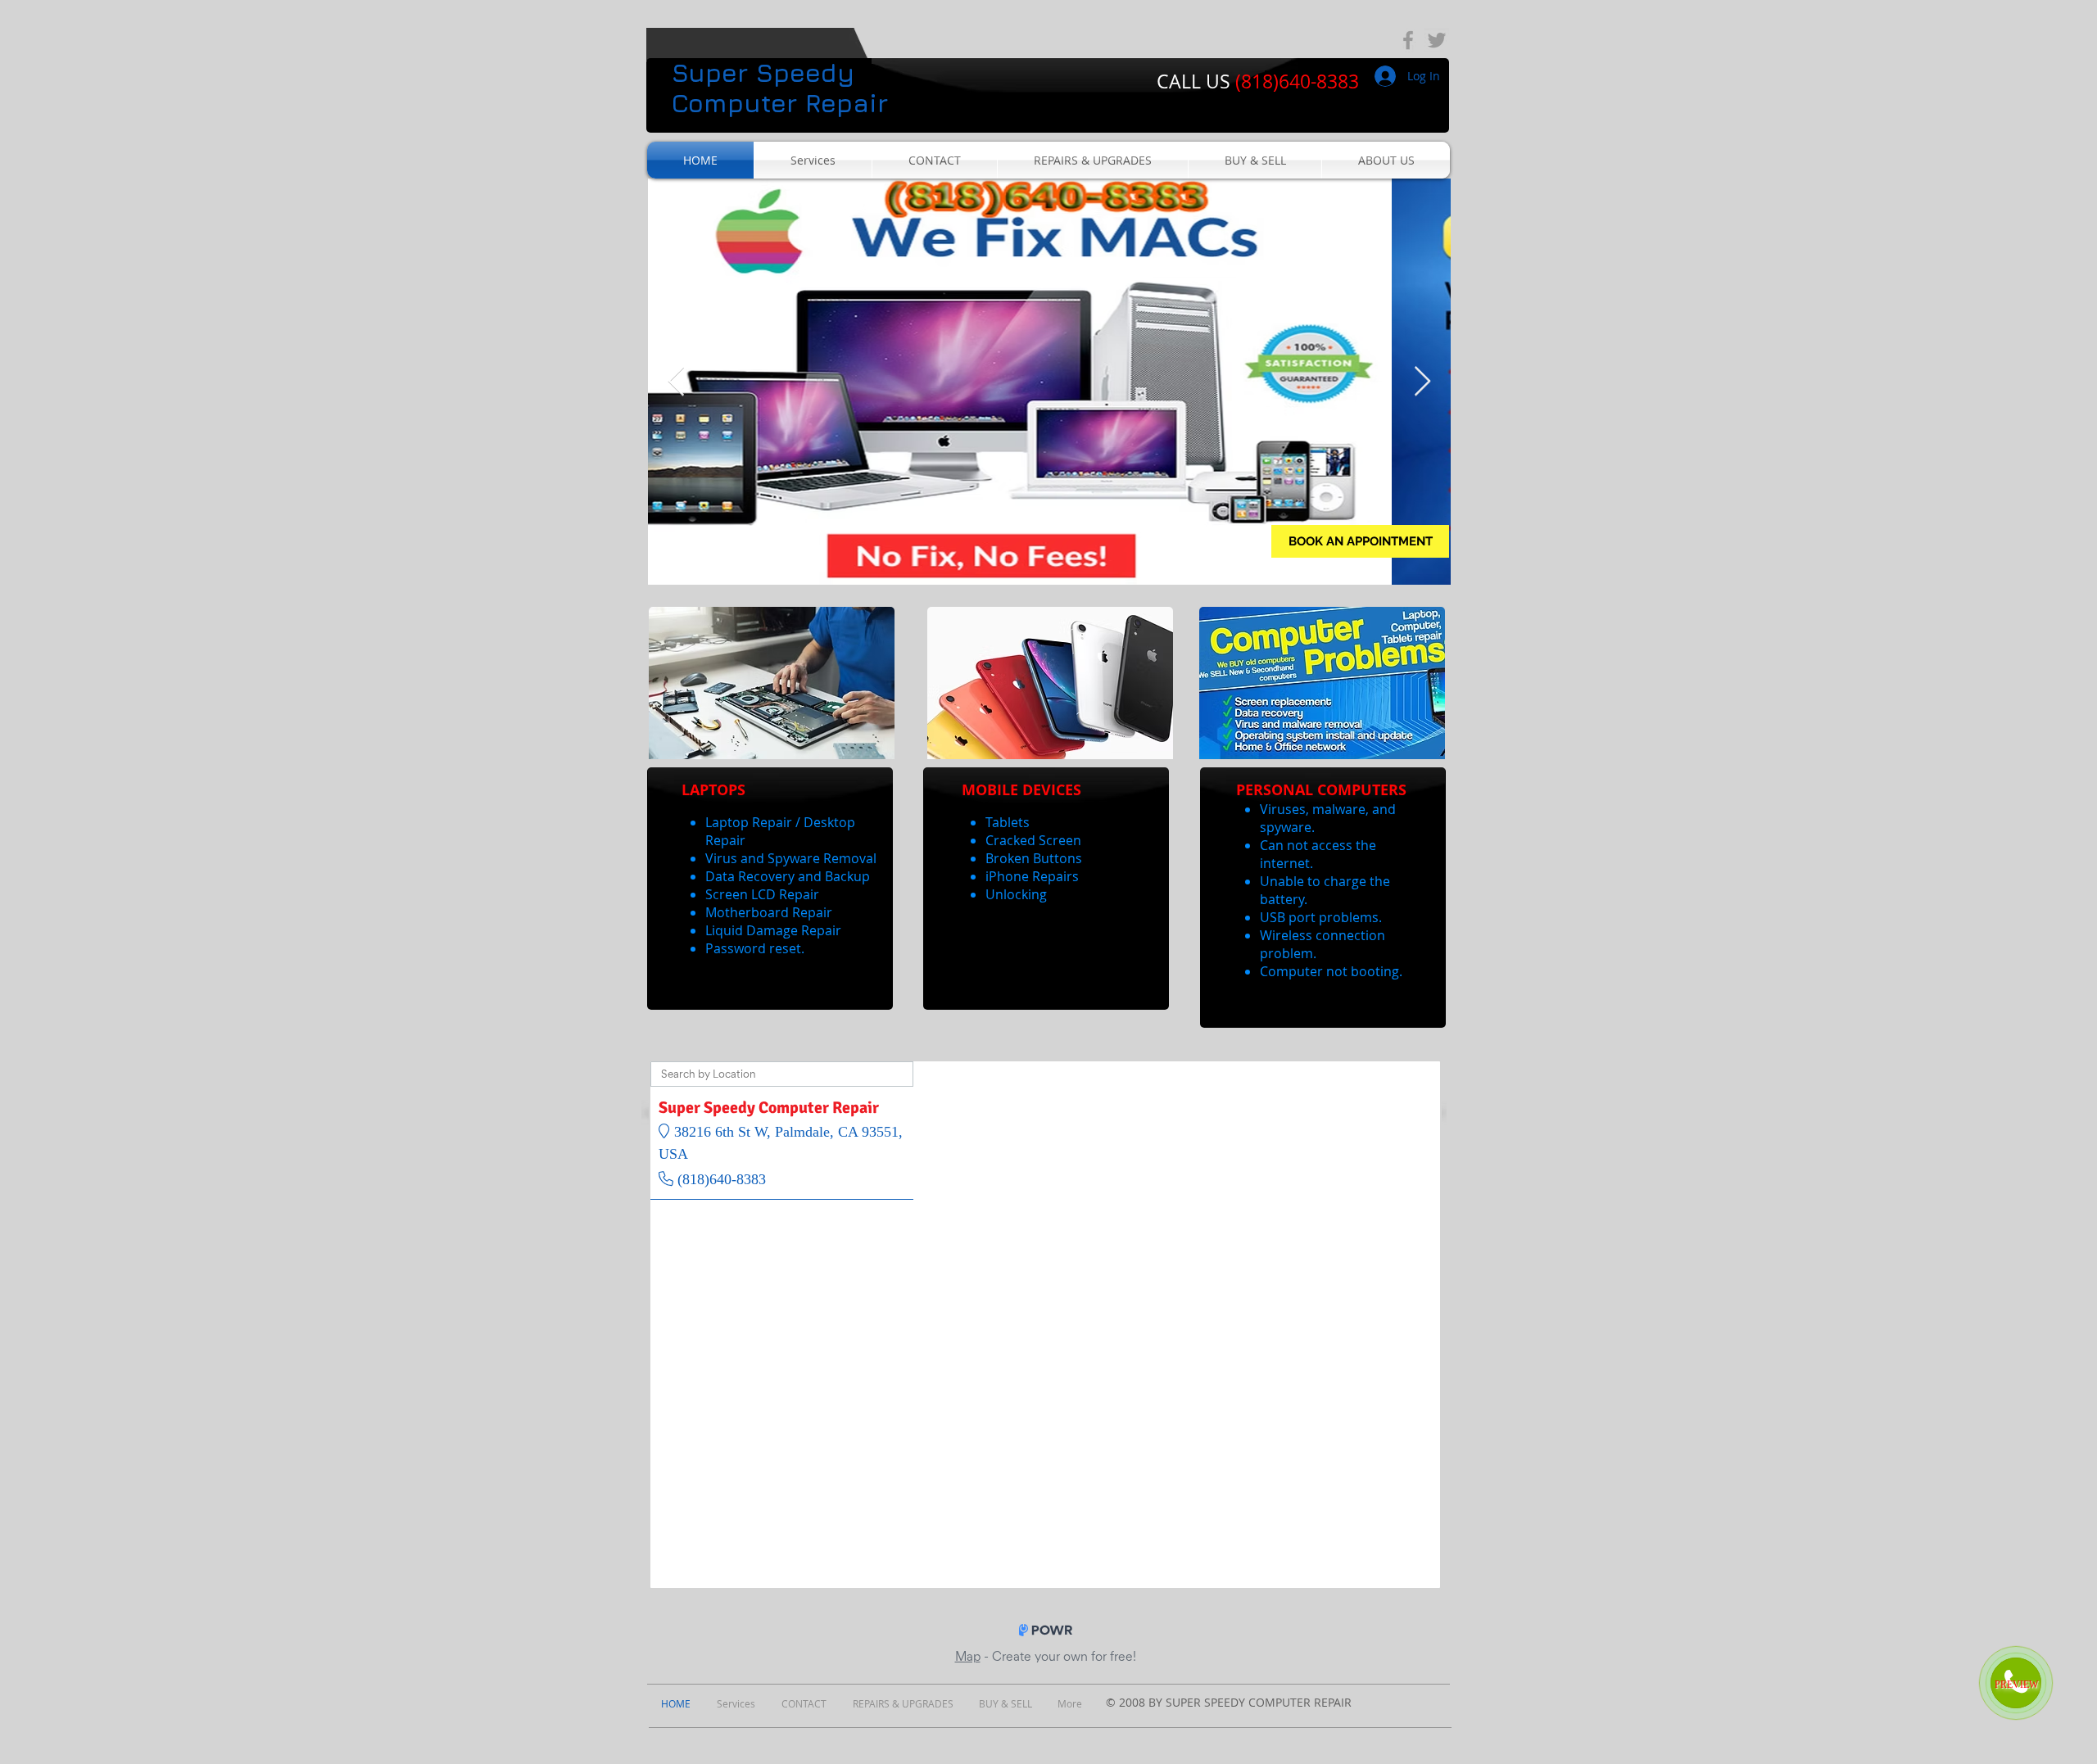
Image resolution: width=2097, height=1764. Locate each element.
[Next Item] (1422, 382)
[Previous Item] (676, 382)
